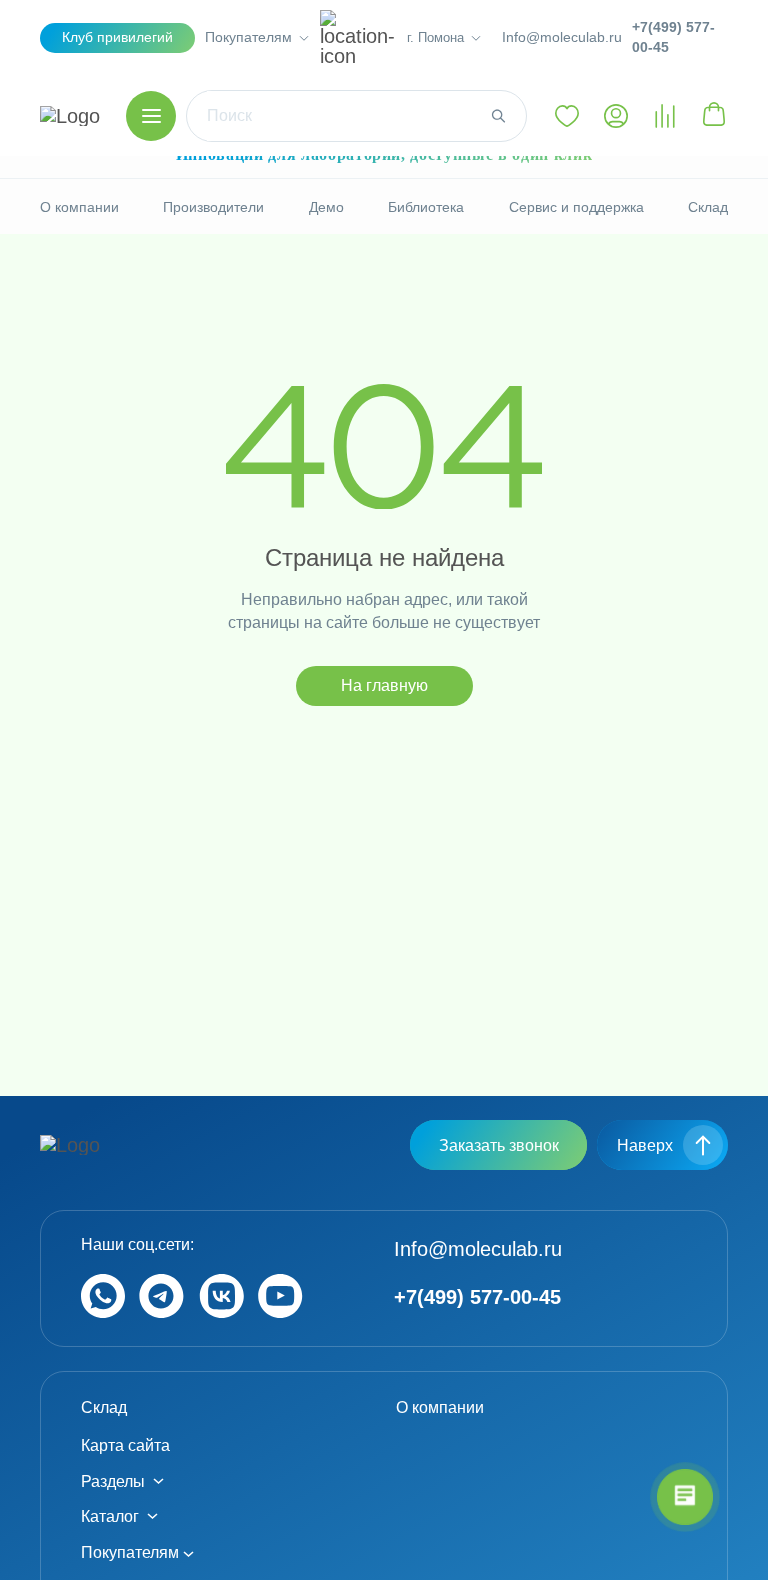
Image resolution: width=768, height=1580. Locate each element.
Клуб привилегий (117, 37)
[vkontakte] (221, 1313)
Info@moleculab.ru (562, 37)
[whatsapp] (103, 1313)
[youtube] (280, 1313)
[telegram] (161, 1313)
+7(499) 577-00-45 (673, 37)
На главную (384, 685)
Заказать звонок (499, 1145)
